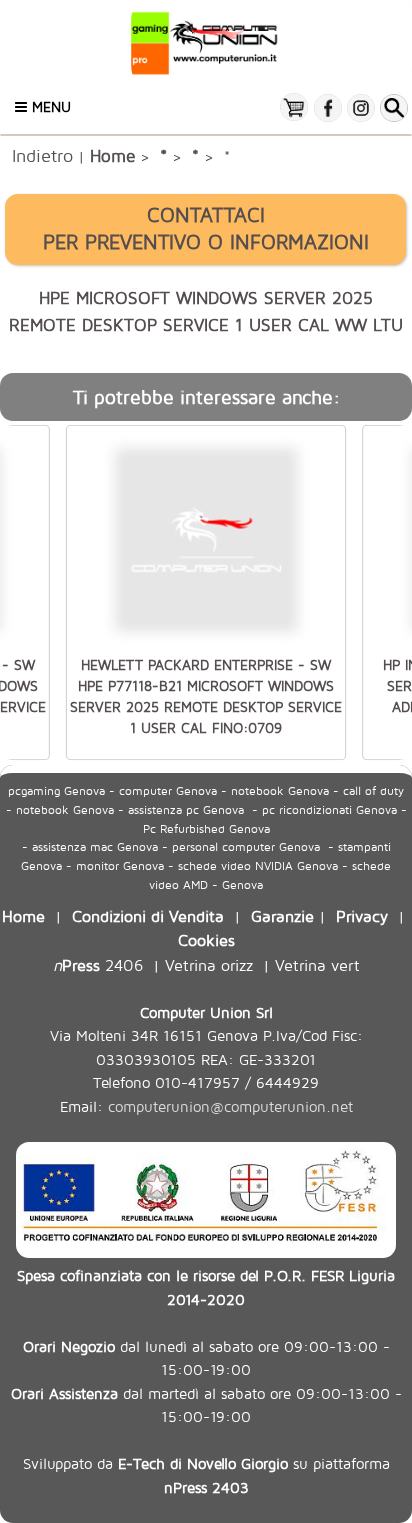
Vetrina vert (317, 964)
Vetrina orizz (209, 964)
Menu (49, 106)
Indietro (42, 155)
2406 (98, 964)
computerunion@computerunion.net (230, 1106)
